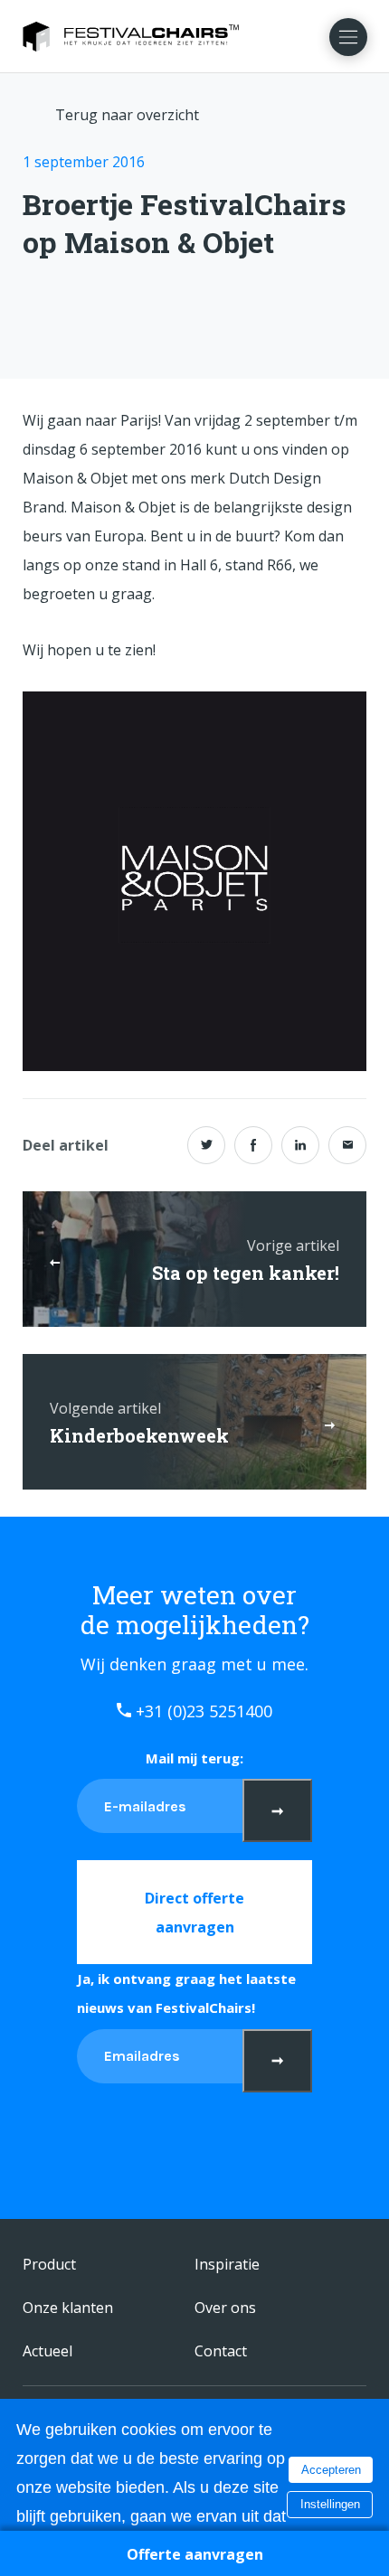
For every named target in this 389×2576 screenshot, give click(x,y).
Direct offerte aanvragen (194, 1913)
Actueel (47, 2351)
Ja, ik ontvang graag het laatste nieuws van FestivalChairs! (186, 1993)
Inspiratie (227, 2264)
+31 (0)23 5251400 (202, 1711)
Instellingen (330, 2504)
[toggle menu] (348, 37)
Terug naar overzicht (127, 115)
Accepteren (331, 2470)
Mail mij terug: (194, 1758)
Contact (221, 2351)
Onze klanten (68, 2308)
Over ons (225, 2308)
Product (49, 2264)
